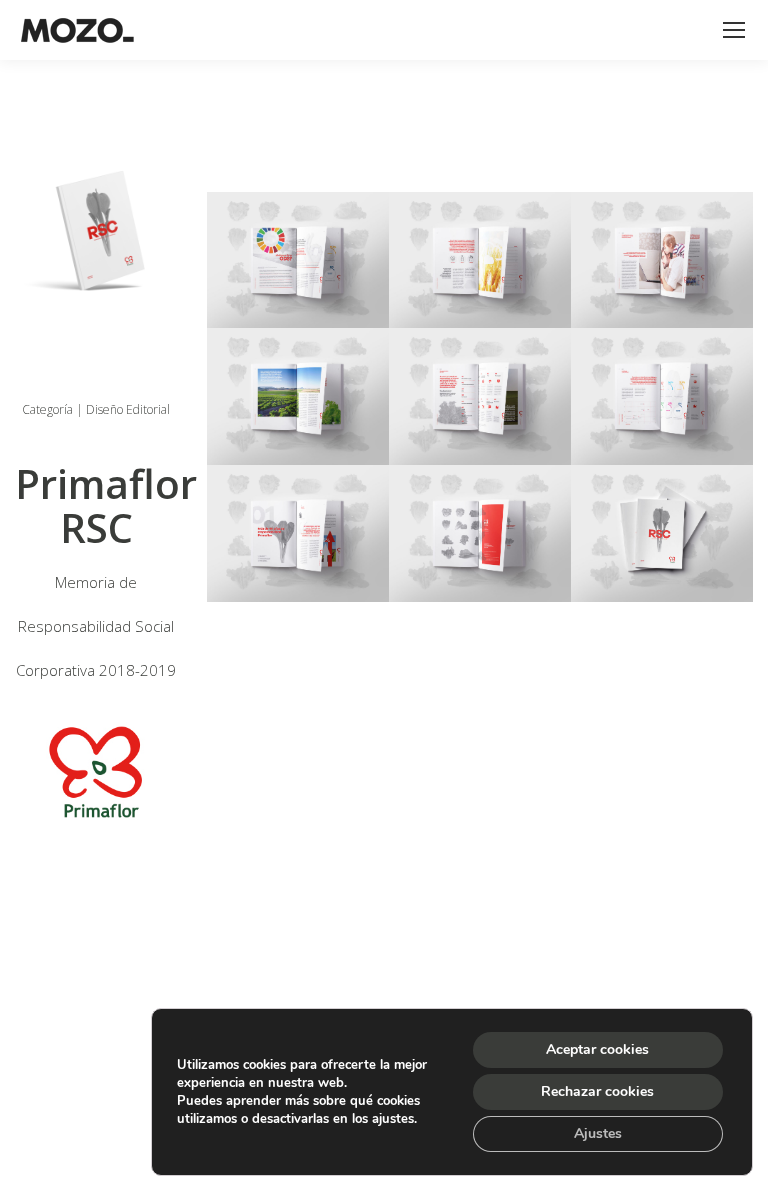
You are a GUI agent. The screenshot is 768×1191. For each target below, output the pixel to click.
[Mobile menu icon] (734, 30)
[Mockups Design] (298, 260)
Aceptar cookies (597, 1049)
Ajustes (598, 1133)
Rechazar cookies (597, 1091)
